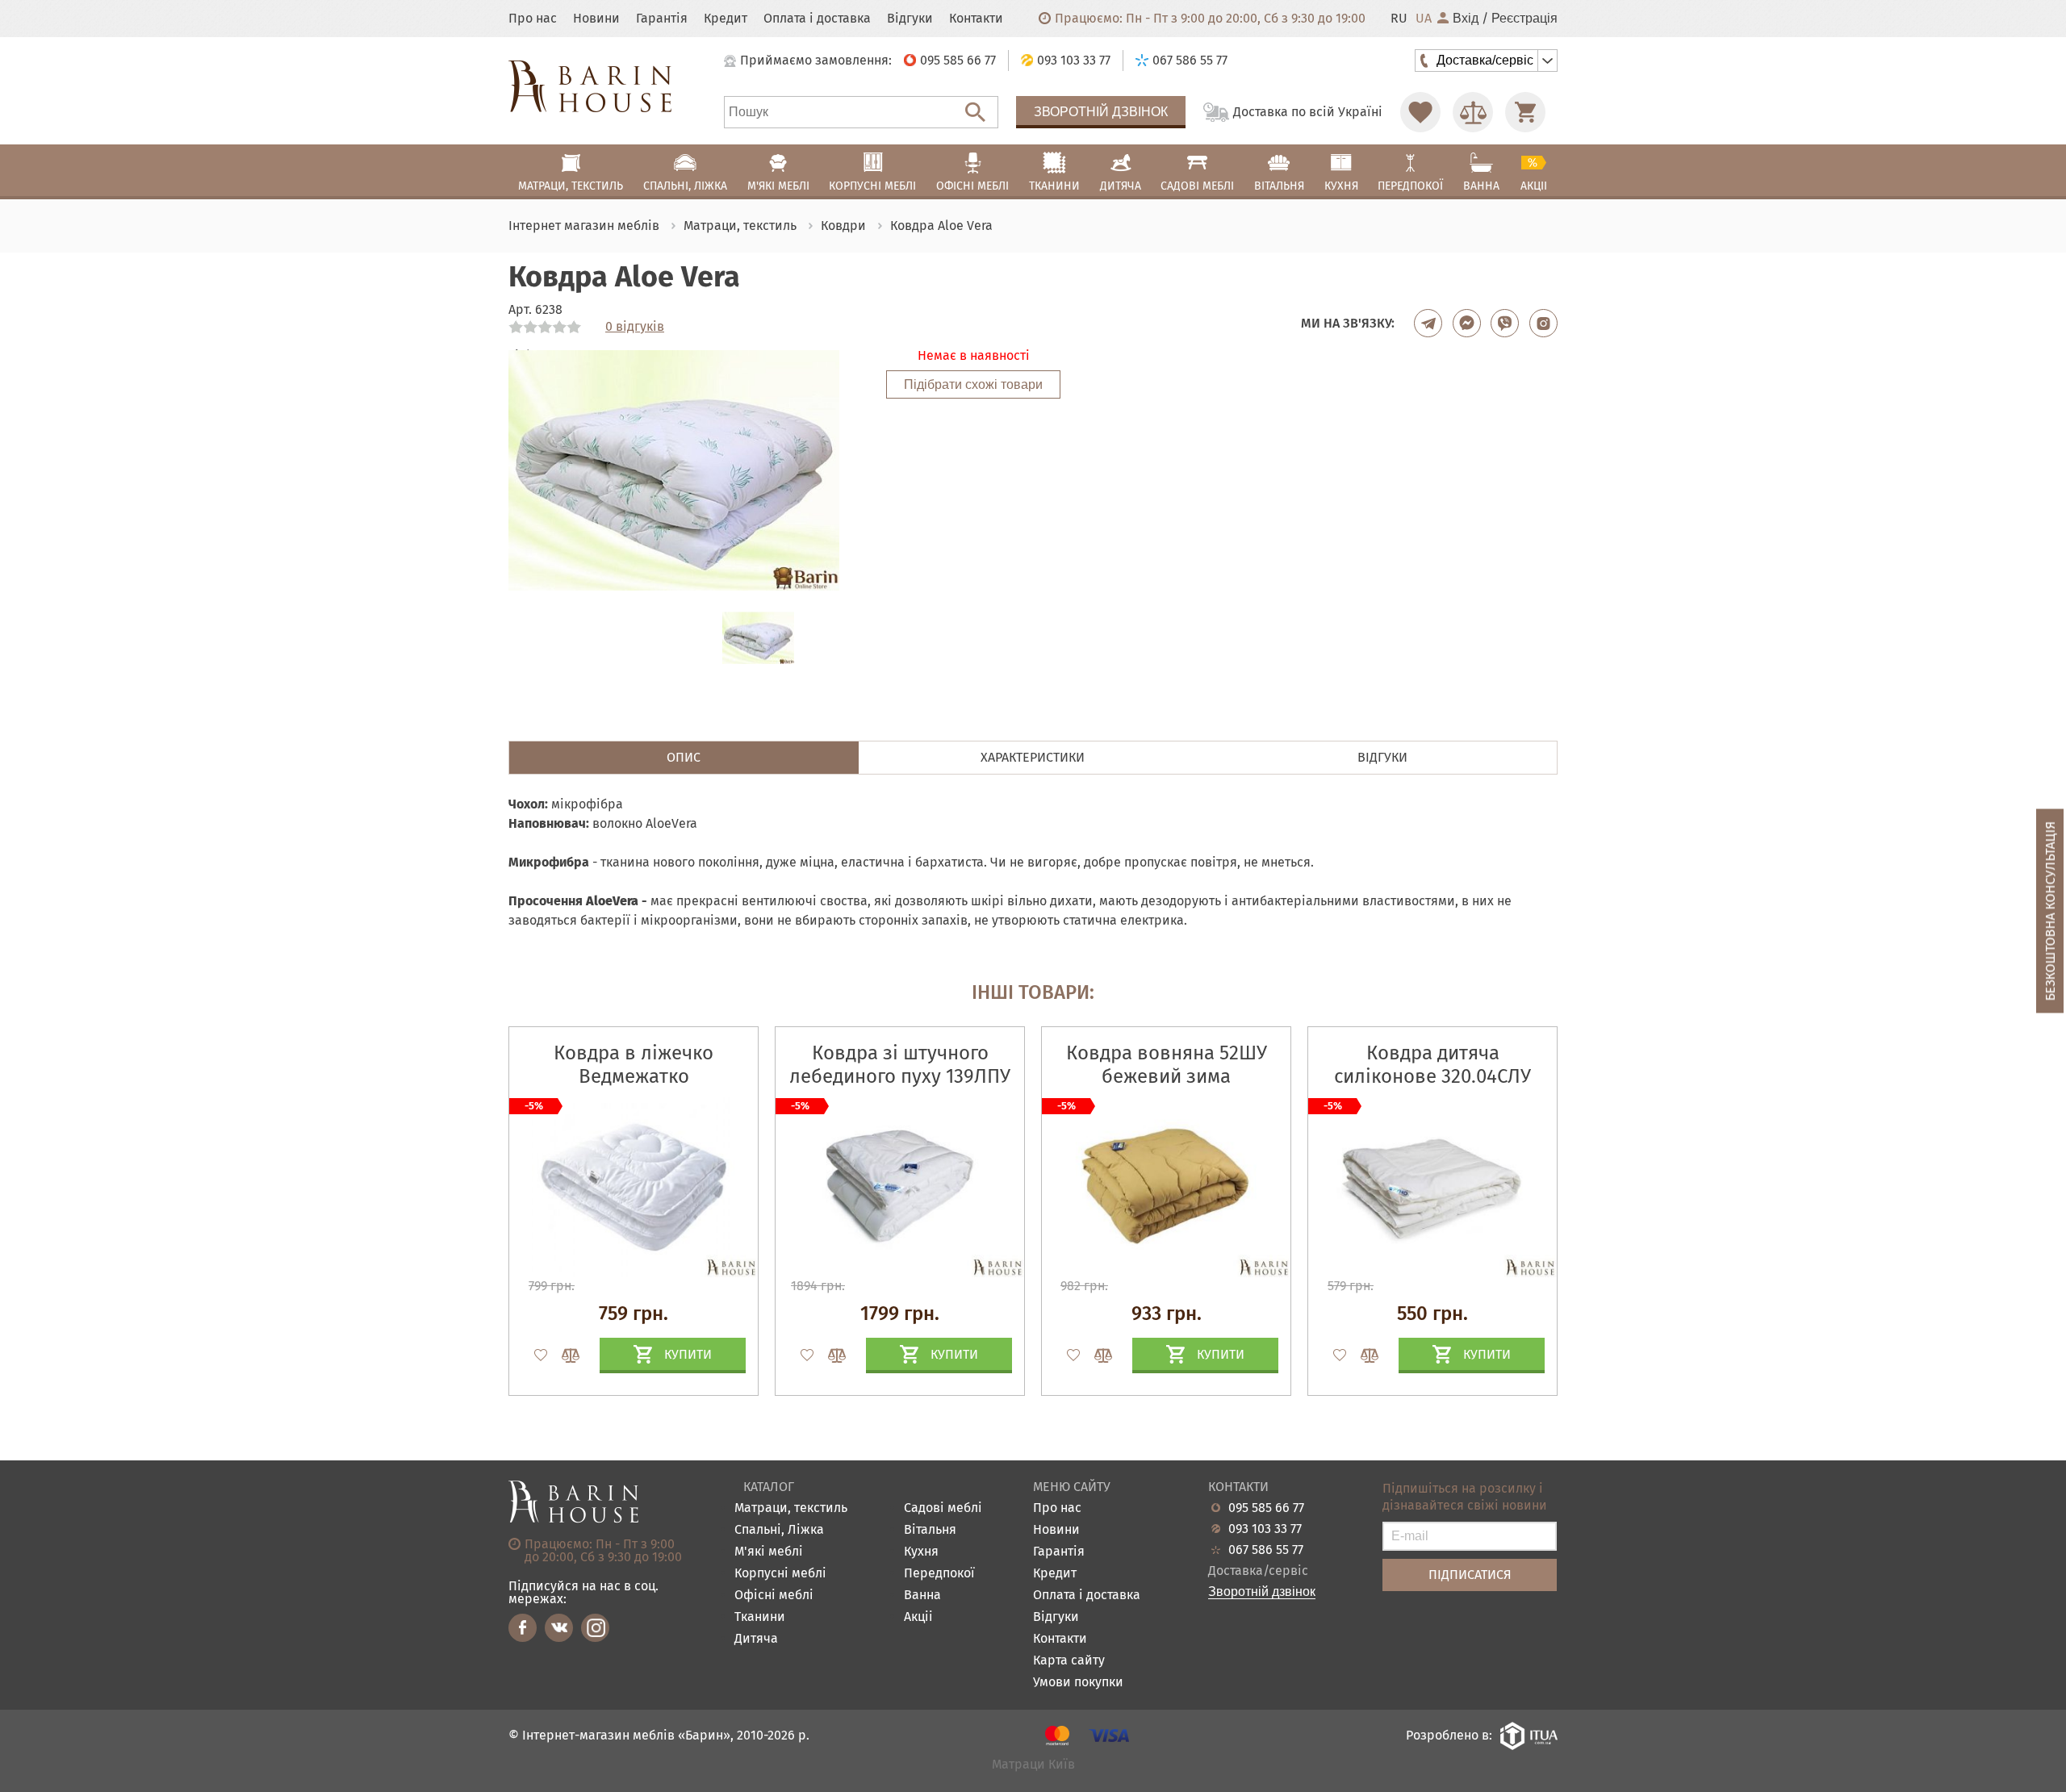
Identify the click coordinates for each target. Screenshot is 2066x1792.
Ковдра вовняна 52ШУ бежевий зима (1167, 1065)
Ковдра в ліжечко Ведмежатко (634, 1065)
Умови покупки (1078, 1683)
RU (1399, 19)
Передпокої (939, 1574)
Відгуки (910, 19)
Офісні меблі (774, 1596)
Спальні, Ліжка (779, 1530)
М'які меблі (769, 1552)
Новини (596, 19)
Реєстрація (1524, 19)
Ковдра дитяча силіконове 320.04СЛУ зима (1432, 1076)
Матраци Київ (1033, 1765)
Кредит (726, 19)
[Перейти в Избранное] (1420, 112)
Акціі (918, 1617)
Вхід (1466, 19)
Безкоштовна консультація (2050, 911)
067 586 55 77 (1266, 1550)
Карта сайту (1069, 1661)
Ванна (922, 1596)
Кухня (921, 1552)
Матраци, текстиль (791, 1508)
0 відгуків (635, 327)
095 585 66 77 (1266, 1508)
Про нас (533, 19)
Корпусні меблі (780, 1574)
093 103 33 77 (1265, 1529)
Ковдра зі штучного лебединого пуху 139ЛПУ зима (900, 1076)
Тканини (760, 1617)
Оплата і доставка (817, 19)
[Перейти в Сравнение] (1473, 112)
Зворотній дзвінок (1101, 112)
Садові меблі (943, 1508)
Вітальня (930, 1530)
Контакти (976, 19)
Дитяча (756, 1639)
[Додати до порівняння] (563, 1355)
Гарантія (662, 19)
